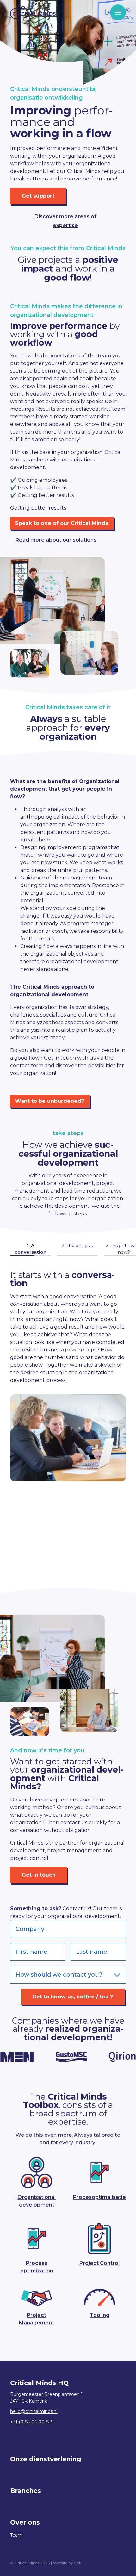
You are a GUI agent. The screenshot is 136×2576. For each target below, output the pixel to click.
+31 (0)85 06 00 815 (32, 2422)
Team (16, 2535)
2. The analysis (77, 1246)
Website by (67, 2563)
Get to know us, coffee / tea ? (74, 1998)
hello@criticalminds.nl (34, 2411)
